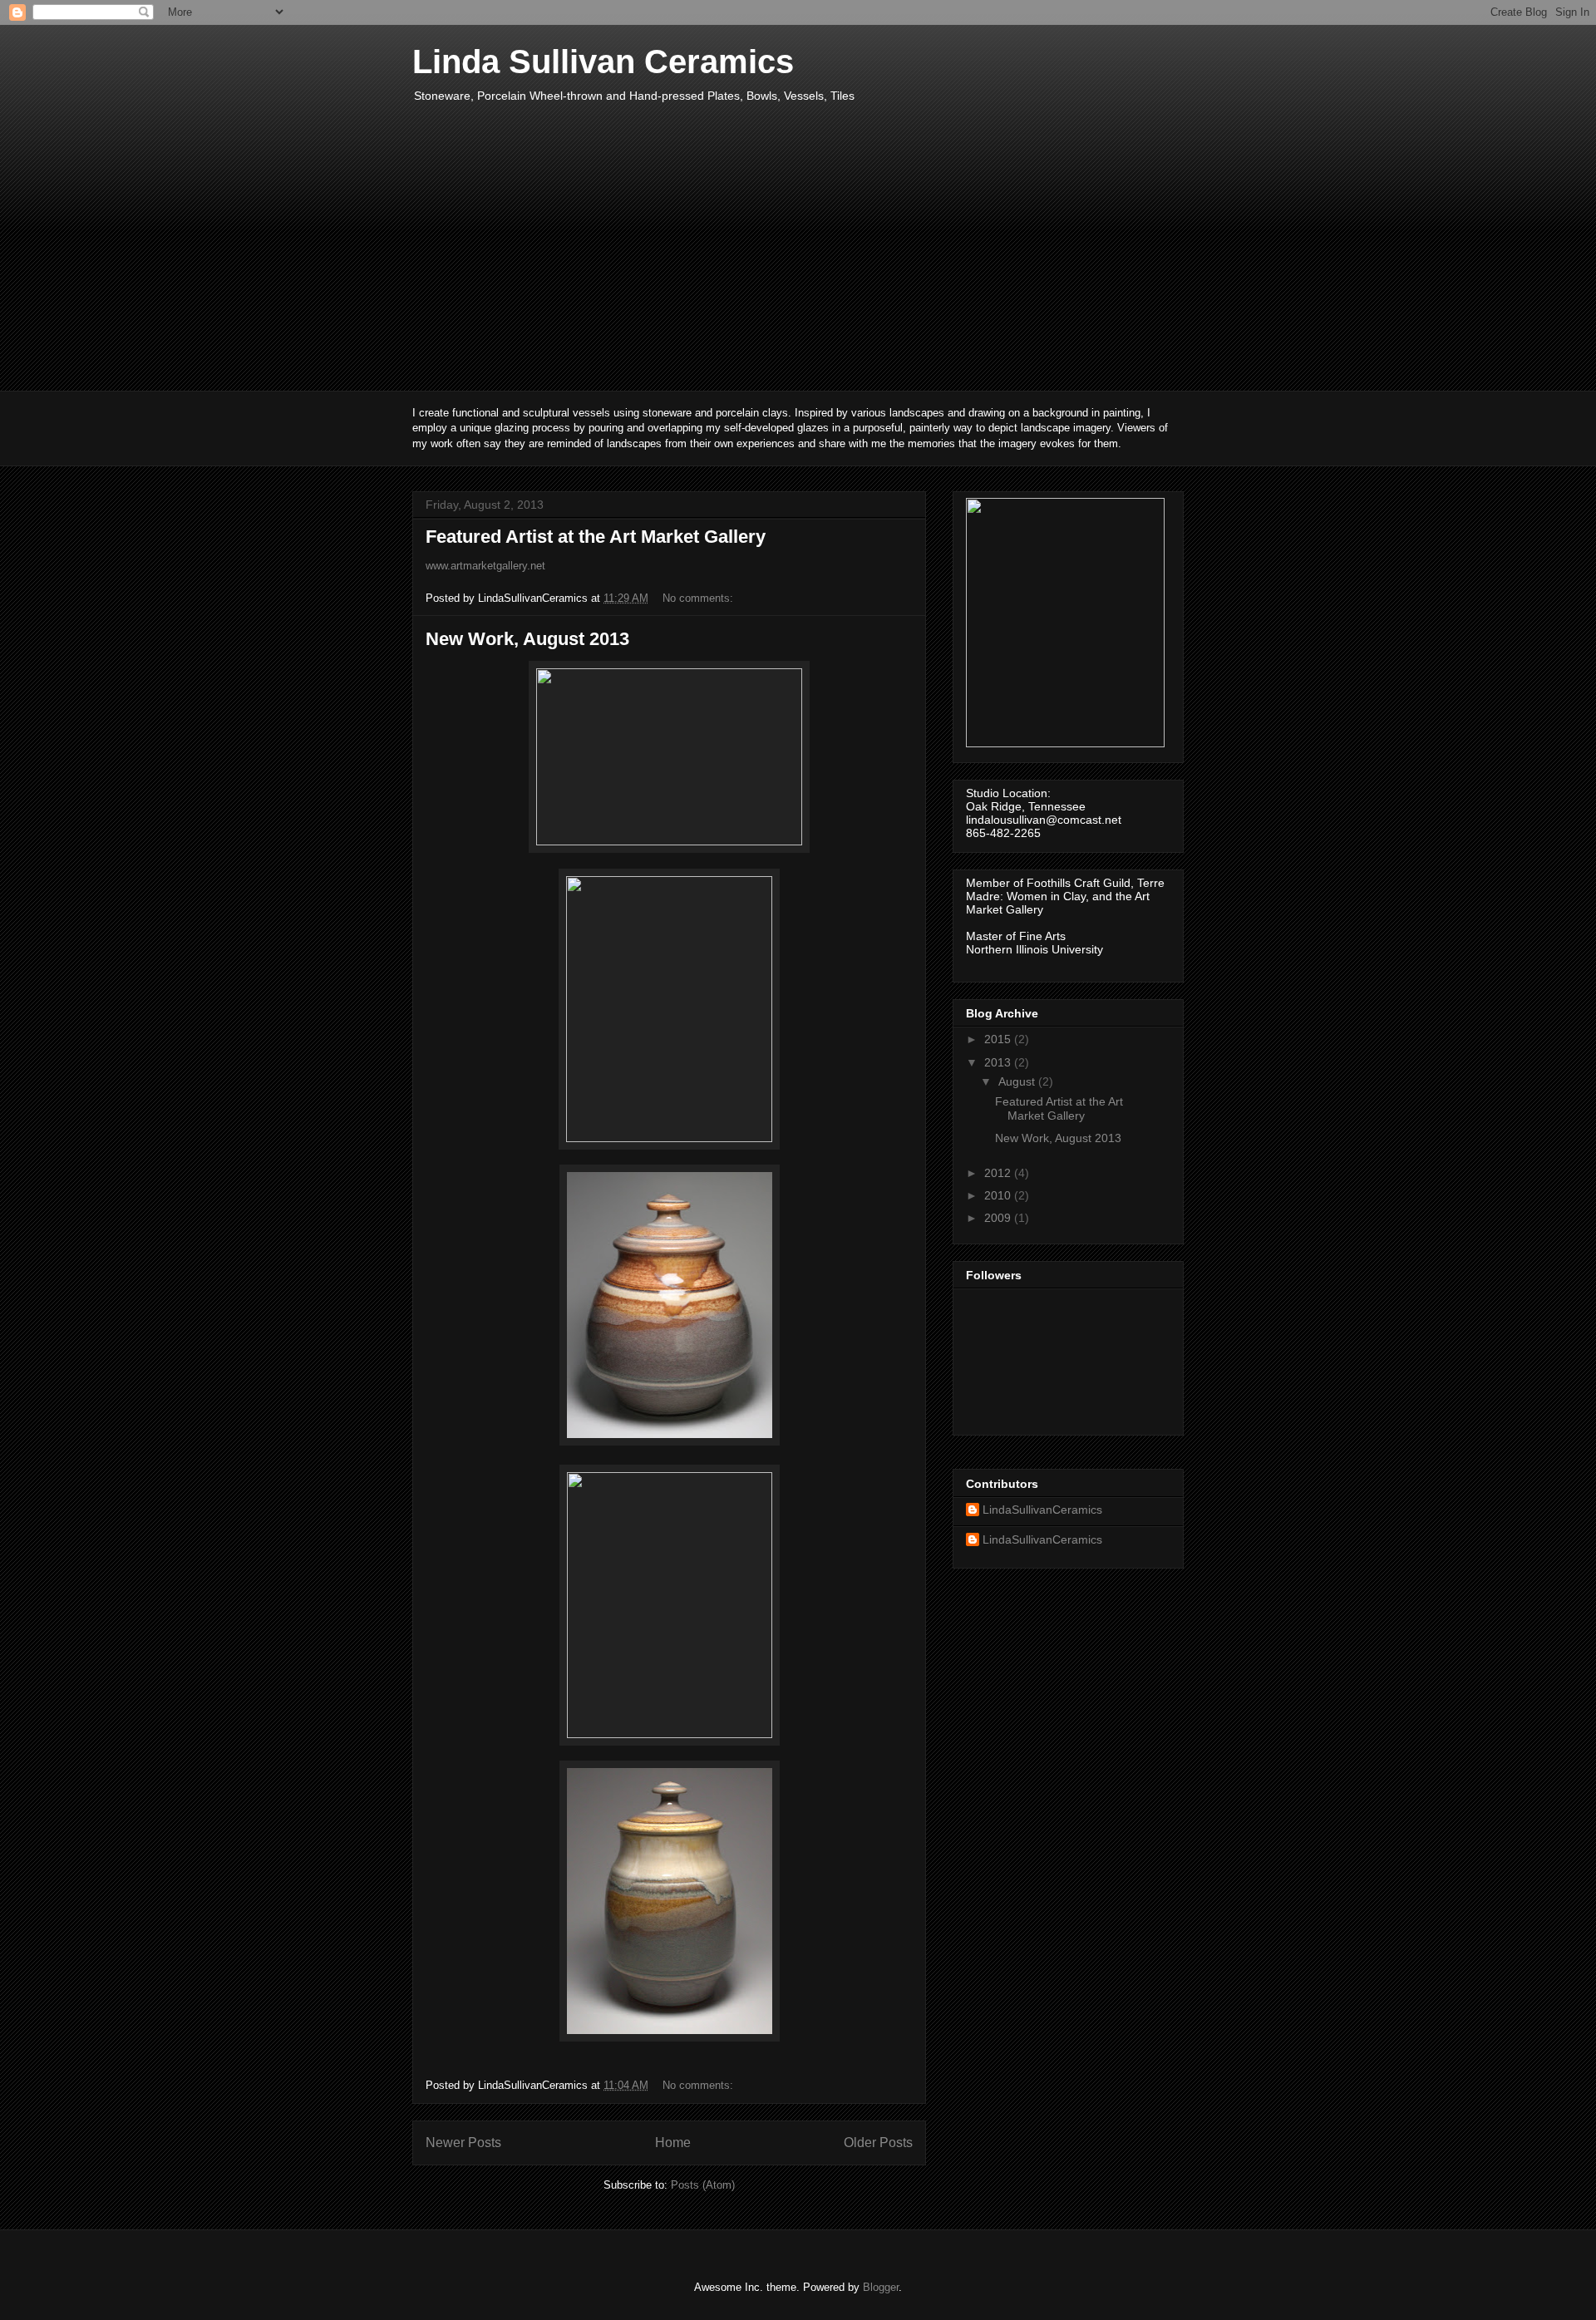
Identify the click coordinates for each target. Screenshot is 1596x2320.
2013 (999, 1062)
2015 (999, 1039)
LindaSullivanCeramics (1042, 1510)
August (1018, 1081)
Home (673, 2143)
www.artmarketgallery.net (485, 566)
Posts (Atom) (703, 2185)
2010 (999, 1195)
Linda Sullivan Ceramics (603, 62)
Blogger (881, 2287)
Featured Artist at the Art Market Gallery (596, 537)
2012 (999, 1173)
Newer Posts (463, 2143)
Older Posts (878, 2143)
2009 (999, 1218)
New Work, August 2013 (527, 639)
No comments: (699, 598)
